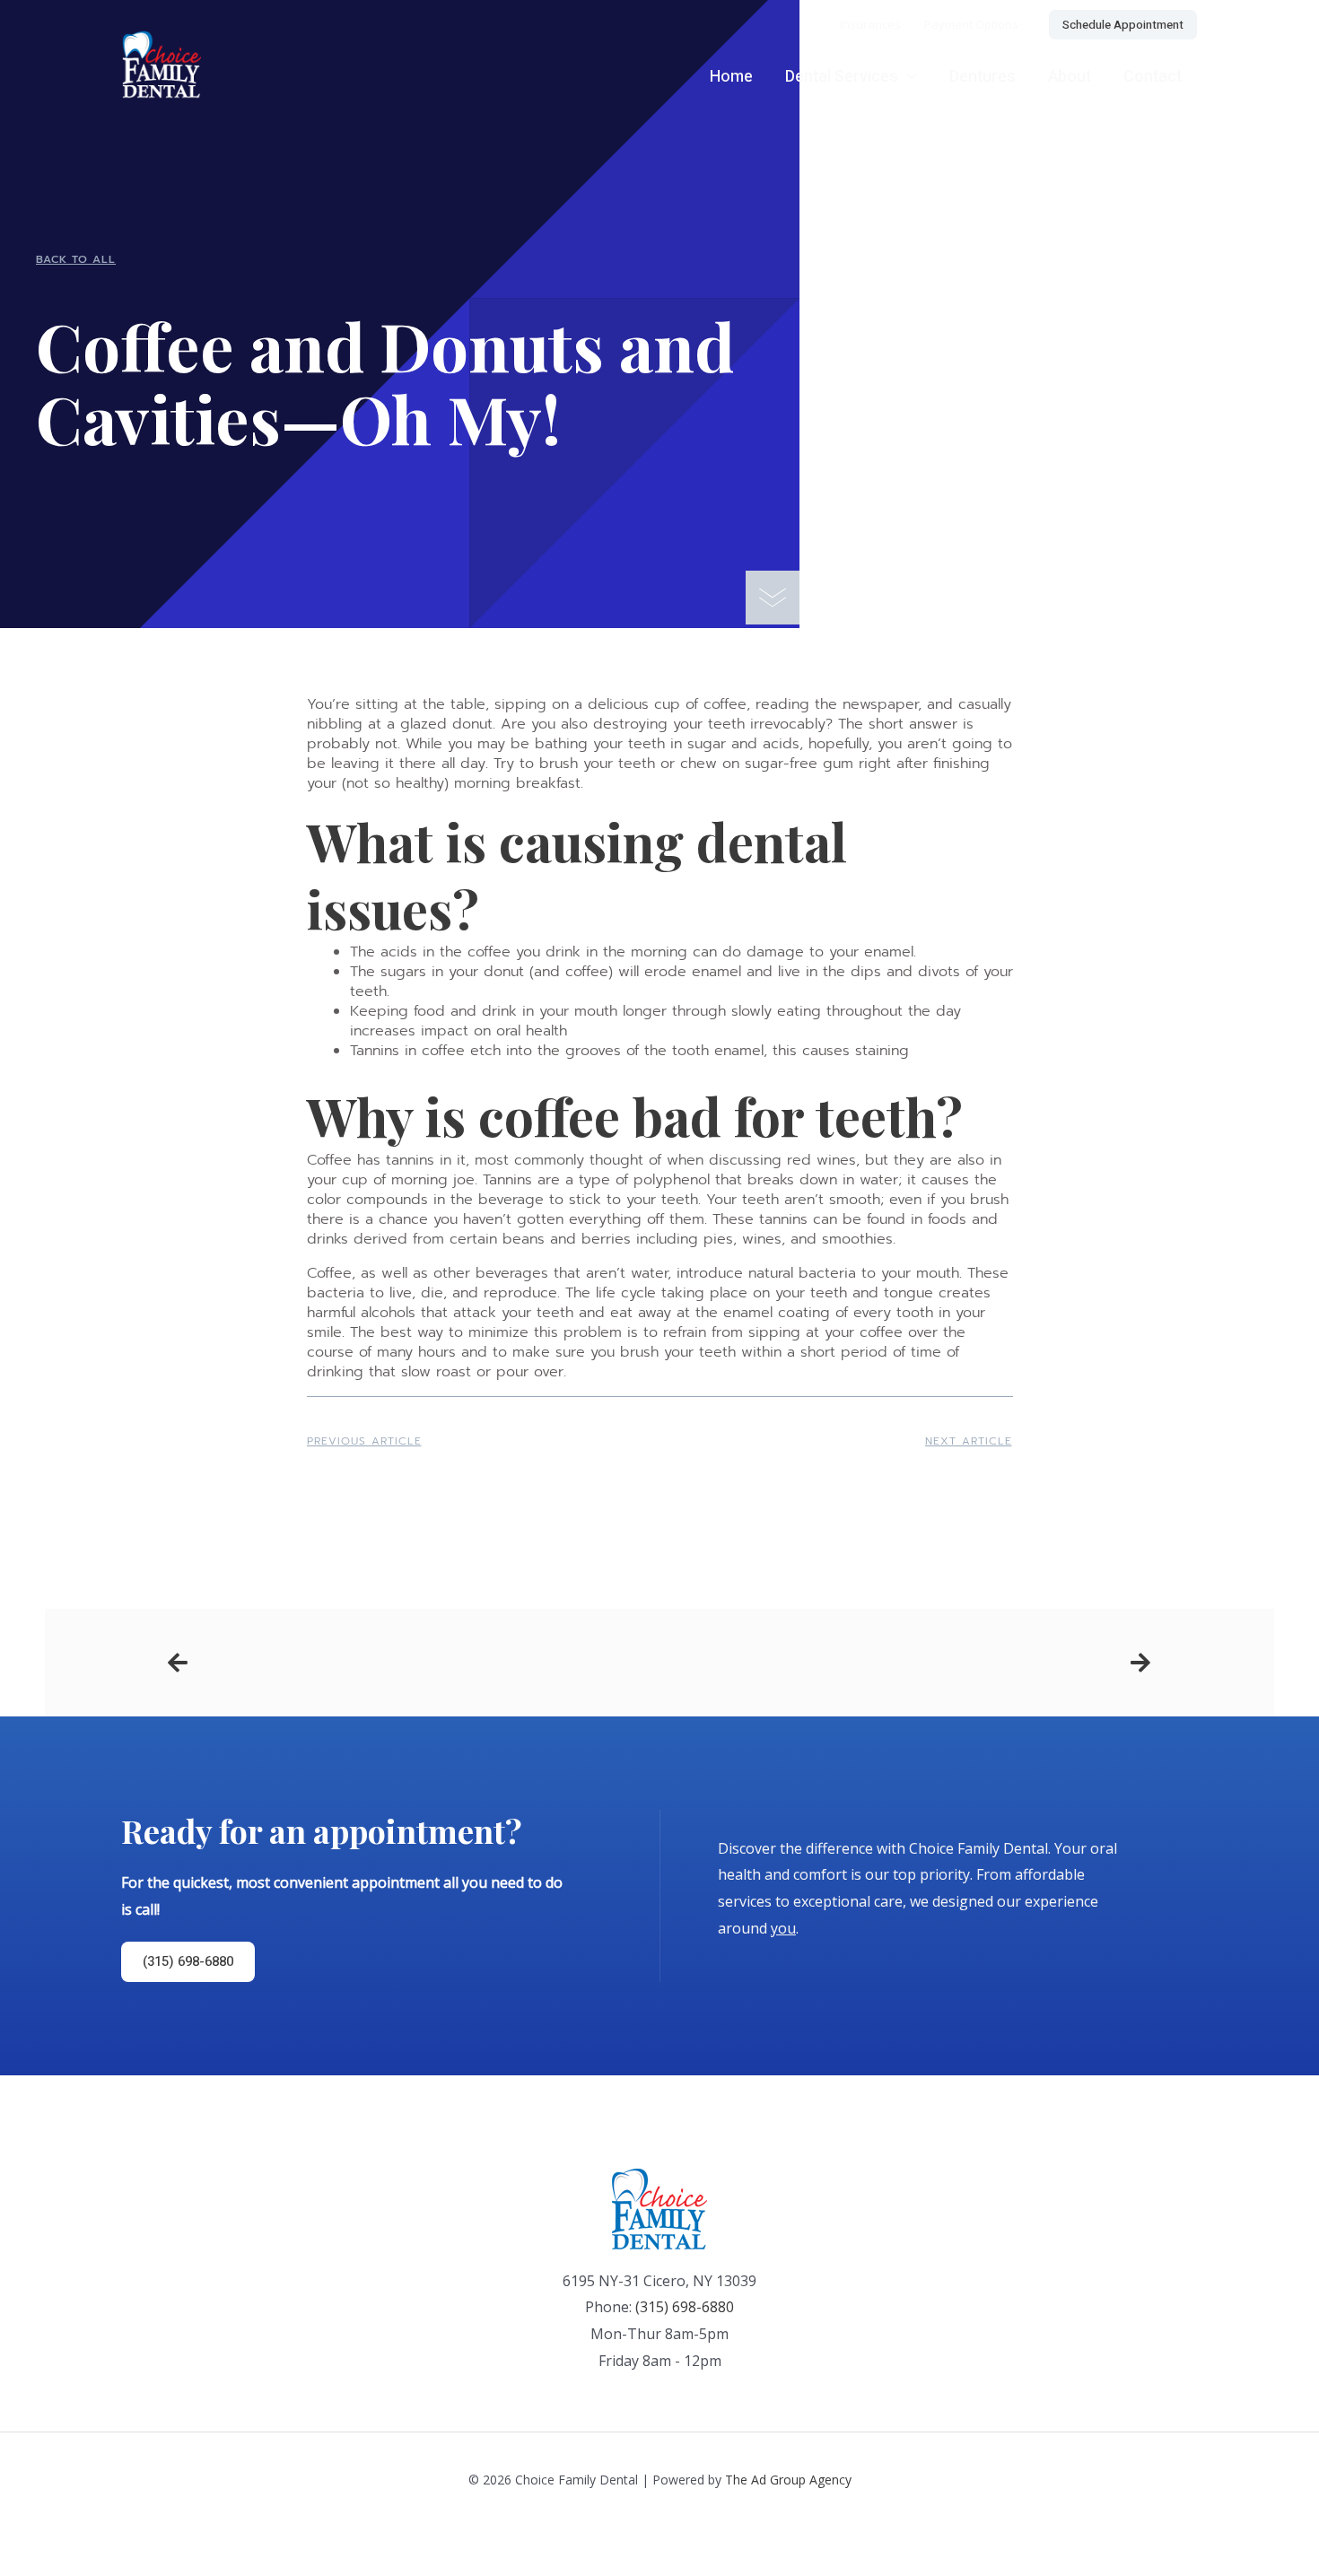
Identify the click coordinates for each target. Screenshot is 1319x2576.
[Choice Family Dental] (161, 63)
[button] (1123, 25)
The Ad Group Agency (788, 2480)
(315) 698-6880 (685, 2307)
